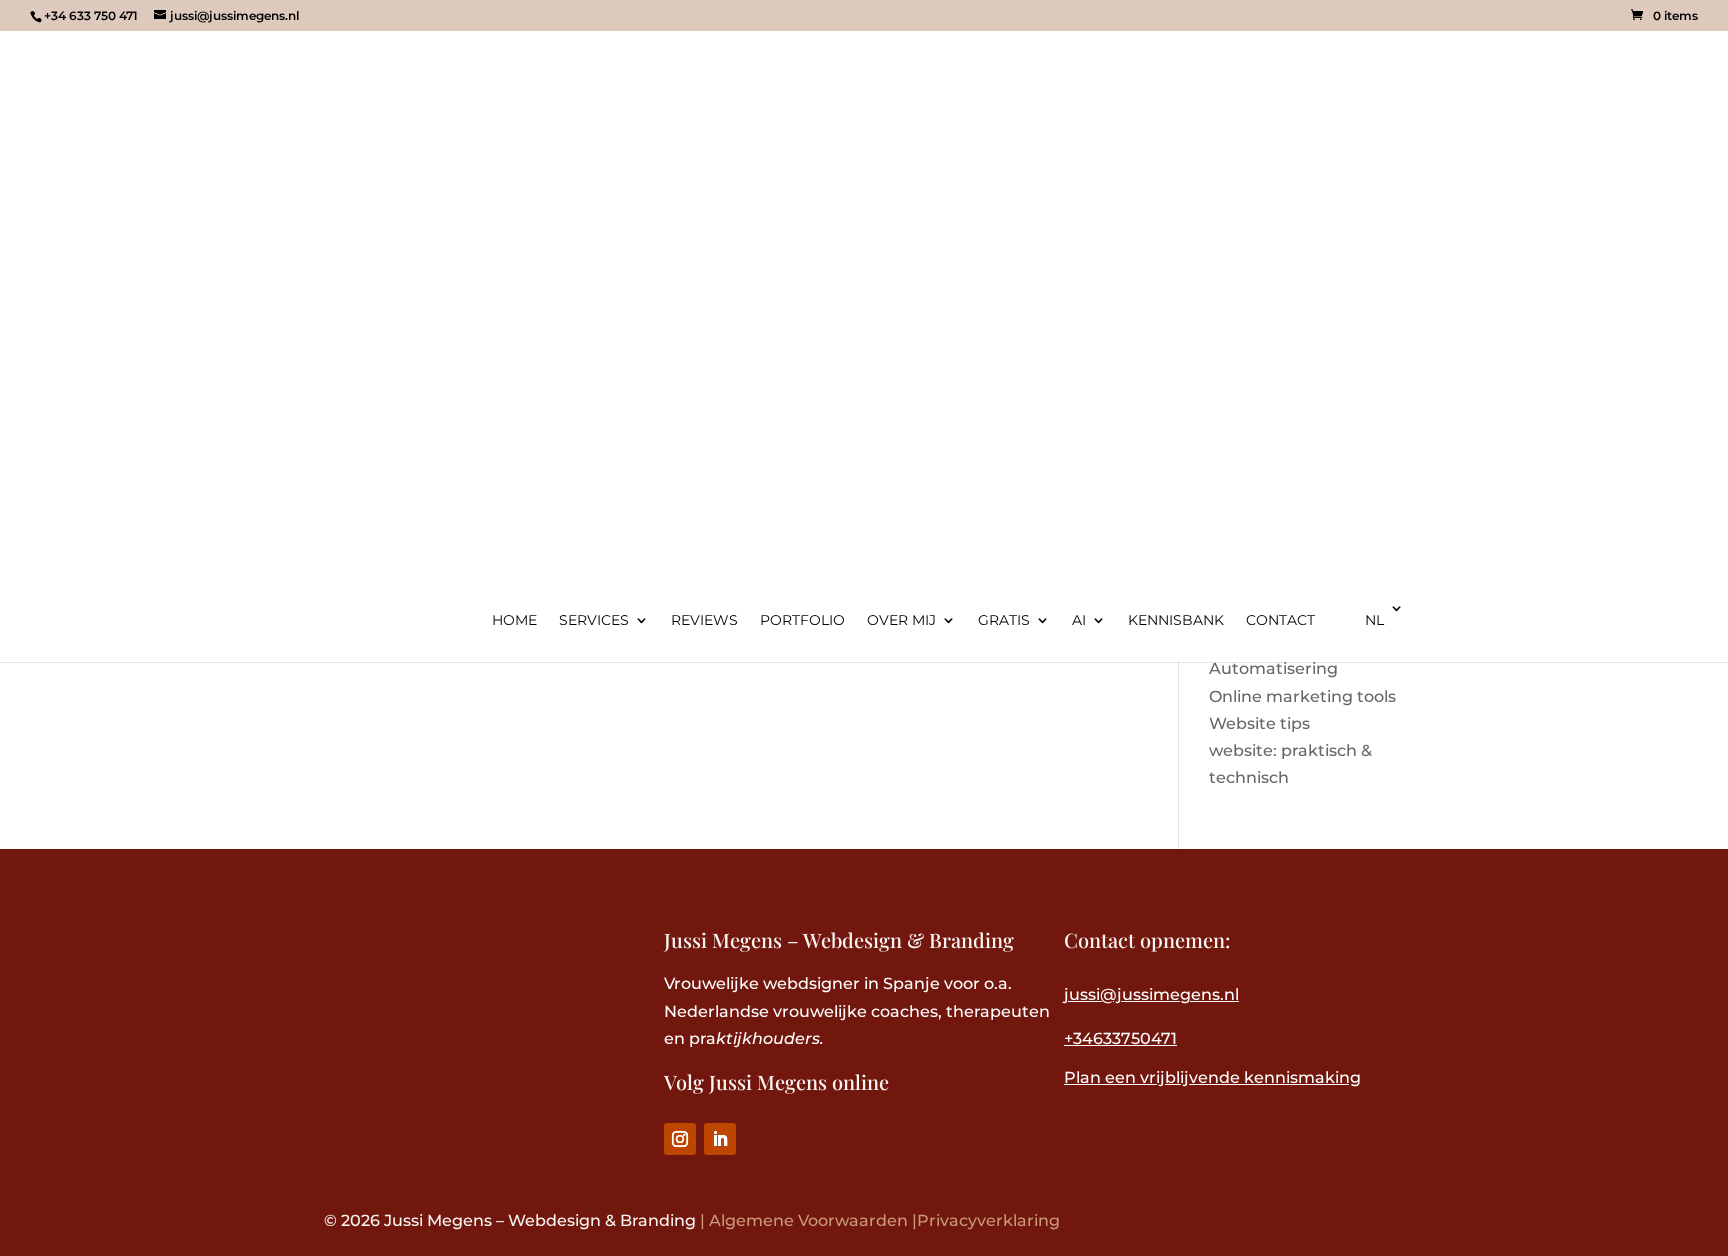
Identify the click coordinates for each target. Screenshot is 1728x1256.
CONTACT (1280, 621)
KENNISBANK (1176, 621)
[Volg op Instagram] (680, 1139)
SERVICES (594, 621)
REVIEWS (704, 621)
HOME (514, 621)
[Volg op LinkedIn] (720, 1139)
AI (1079, 621)
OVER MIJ (901, 621)
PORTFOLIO (802, 621)
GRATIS (1004, 621)
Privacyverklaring (988, 1220)
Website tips (1259, 723)
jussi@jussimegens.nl (1151, 994)
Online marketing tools (1302, 696)
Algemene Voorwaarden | (813, 1220)
